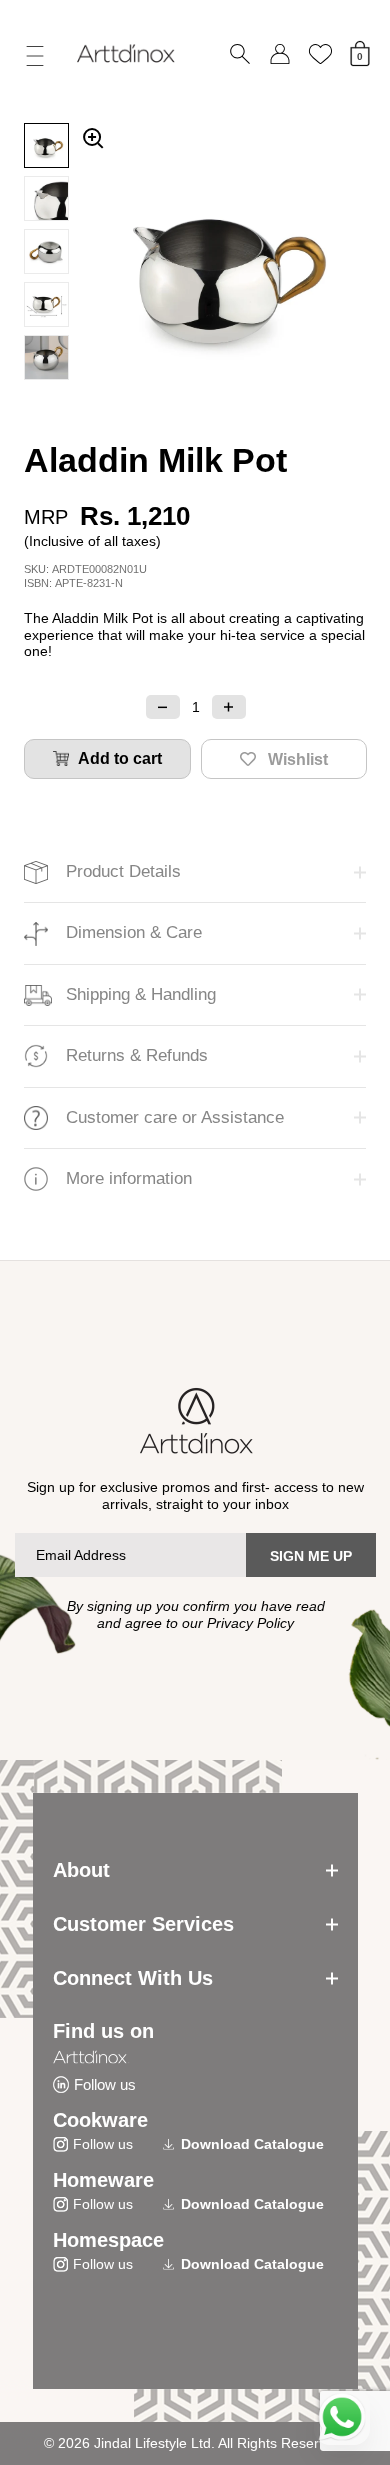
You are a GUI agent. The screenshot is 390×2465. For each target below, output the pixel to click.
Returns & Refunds (137, 1055)
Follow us (105, 2084)
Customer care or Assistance (175, 1117)
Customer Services (143, 1924)
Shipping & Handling (141, 994)
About (81, 1870)
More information (129, 1178)
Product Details (123, 871)
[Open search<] (240, 54)
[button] (163, 707)
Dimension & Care (134, 932)
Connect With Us (133, 1978)
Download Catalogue (252, 2144)
